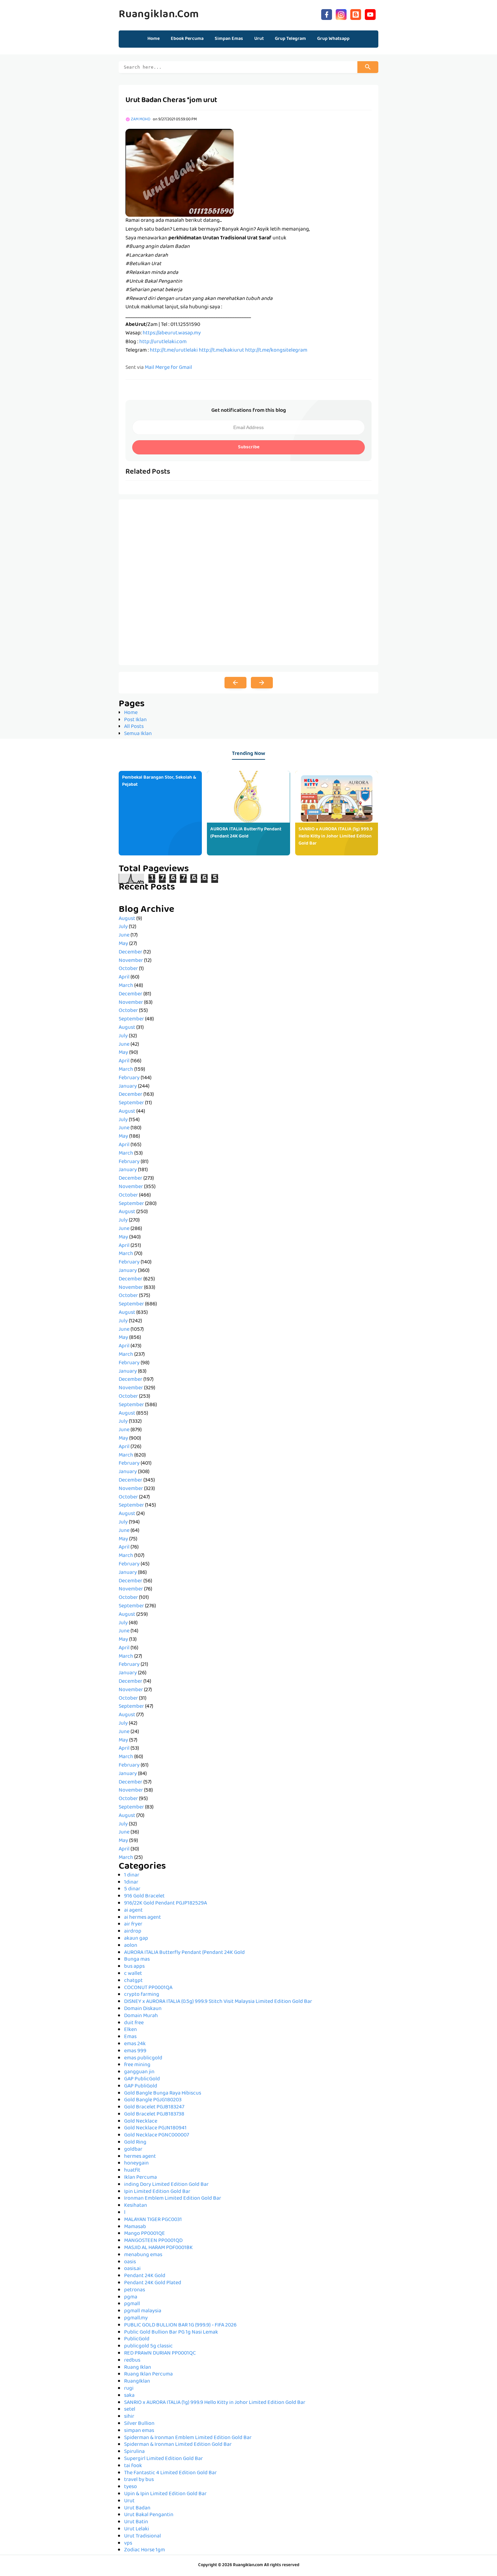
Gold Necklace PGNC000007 (157, 2135)
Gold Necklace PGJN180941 (155, 2128)
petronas (135, 2290)
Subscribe (249, 447)
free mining (137, 2065)
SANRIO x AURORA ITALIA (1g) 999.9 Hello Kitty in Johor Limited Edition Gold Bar (336, 836)
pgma (131, 2297)
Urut (129, 2501)
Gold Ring (135, 2143)
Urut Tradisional (143, 2536)
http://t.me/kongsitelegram (276, 351)
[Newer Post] (235, 683)
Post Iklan (135, 720)
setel (130, 2410)
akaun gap (136, 1939)
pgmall (132, 2304)
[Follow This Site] (356, 14)
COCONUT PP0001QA (148, 1988)
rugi (129, 2389)
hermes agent (140, 2157)
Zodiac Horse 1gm (145, 2550)
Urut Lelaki (137, 2529)
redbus (132, 2361)
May (123, 944)
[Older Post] (262, 683)
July (123, 927)
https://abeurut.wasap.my (172, 333)
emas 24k (135, 2044)
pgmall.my (136, 2318)
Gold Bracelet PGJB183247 (154, 2107)
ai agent (133, 1911)
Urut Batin (136, 2522)
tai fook (133, 2466)
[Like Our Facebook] (327, 14)
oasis (130, 2262)
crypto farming (142, 1995)
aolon (131, 1946)
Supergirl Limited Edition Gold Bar (163, 2459)
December (131, 952)
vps (128, 2544)
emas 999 (135, 2051)
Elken (131, 2030)
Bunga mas (137, 1960)
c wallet (133, 1974)
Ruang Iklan (138, 2368)
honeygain (136, 2164)
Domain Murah (141, 2016)
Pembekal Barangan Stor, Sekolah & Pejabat (159, 781)
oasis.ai (132, 2269)
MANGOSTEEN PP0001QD (153, 2241)
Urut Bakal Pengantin (149, 2515)
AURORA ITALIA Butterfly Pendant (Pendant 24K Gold (246, 833)
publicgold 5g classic (148, 2346)
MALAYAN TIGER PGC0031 (153, 2220)
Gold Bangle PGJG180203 (153, 2100)
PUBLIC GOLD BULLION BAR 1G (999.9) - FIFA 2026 (180, 2325)
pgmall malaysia (143, 2311)
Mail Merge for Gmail (168, 368)
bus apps (134, 1967)
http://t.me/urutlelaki (174, 351)
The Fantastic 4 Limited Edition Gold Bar (170, 2473)
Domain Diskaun (143, 2009)
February (129, 1078)
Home (153, 39)
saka (129, 2396)
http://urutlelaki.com (163, 342)
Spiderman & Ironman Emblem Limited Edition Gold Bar (188, 2438)
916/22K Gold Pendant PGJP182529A (165, 1904)
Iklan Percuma (140, 2178)
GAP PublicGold (142, 2079)
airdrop (133, 1932)
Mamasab (135, 2227)
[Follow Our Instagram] (341, 14)
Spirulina (134, 2452)
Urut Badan (137, 2508)
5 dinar (132, 1889)
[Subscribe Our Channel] (370, 14)
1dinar (131, 1883)
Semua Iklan (138, 734)
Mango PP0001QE (145, 2234)
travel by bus (139, 2480)
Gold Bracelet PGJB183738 (154, 2114)
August (127, 919)
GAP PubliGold (141, 2086)
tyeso (131, 2487)
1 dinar (132, 1875)
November (131, 961)
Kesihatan (136, 2206)
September (131, 1019)
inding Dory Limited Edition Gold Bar (166, 2185)
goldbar (133, 2150)
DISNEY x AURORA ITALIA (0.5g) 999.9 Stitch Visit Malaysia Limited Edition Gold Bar (218, 2002)
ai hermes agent (143, 1918)
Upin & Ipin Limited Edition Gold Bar (165, 2494)
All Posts (134, 727)
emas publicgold (143, 2058)
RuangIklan (137, 2382)
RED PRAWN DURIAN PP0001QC (160, 2354)
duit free (134, 2023)
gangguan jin (139, 2072)
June (124, 936)
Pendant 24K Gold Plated (153, 2283)
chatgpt (133, 1981)
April (124, 977)
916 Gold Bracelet (144, 1896)
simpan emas (139, 2431)
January (128, 1087)
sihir (129, 2417)
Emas (130, 2037)
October (128, 969)
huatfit (132, 2171)
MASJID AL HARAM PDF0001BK (158, 2248)
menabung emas (143, 2255)
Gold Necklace (141, 2122)
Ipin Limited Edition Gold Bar (157, 2192)
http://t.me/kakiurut (221, 351)
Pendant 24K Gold (145, 2276)
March (126, 986)
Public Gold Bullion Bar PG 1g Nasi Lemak (171, 2333)
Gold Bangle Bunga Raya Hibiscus (163, 2094)
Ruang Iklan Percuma (148, 2374)
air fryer (133, 1924)
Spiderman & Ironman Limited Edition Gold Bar (178, 2445)
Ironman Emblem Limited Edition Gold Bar (173, 2199)
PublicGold (137, 2339)
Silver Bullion (139, 2424)
